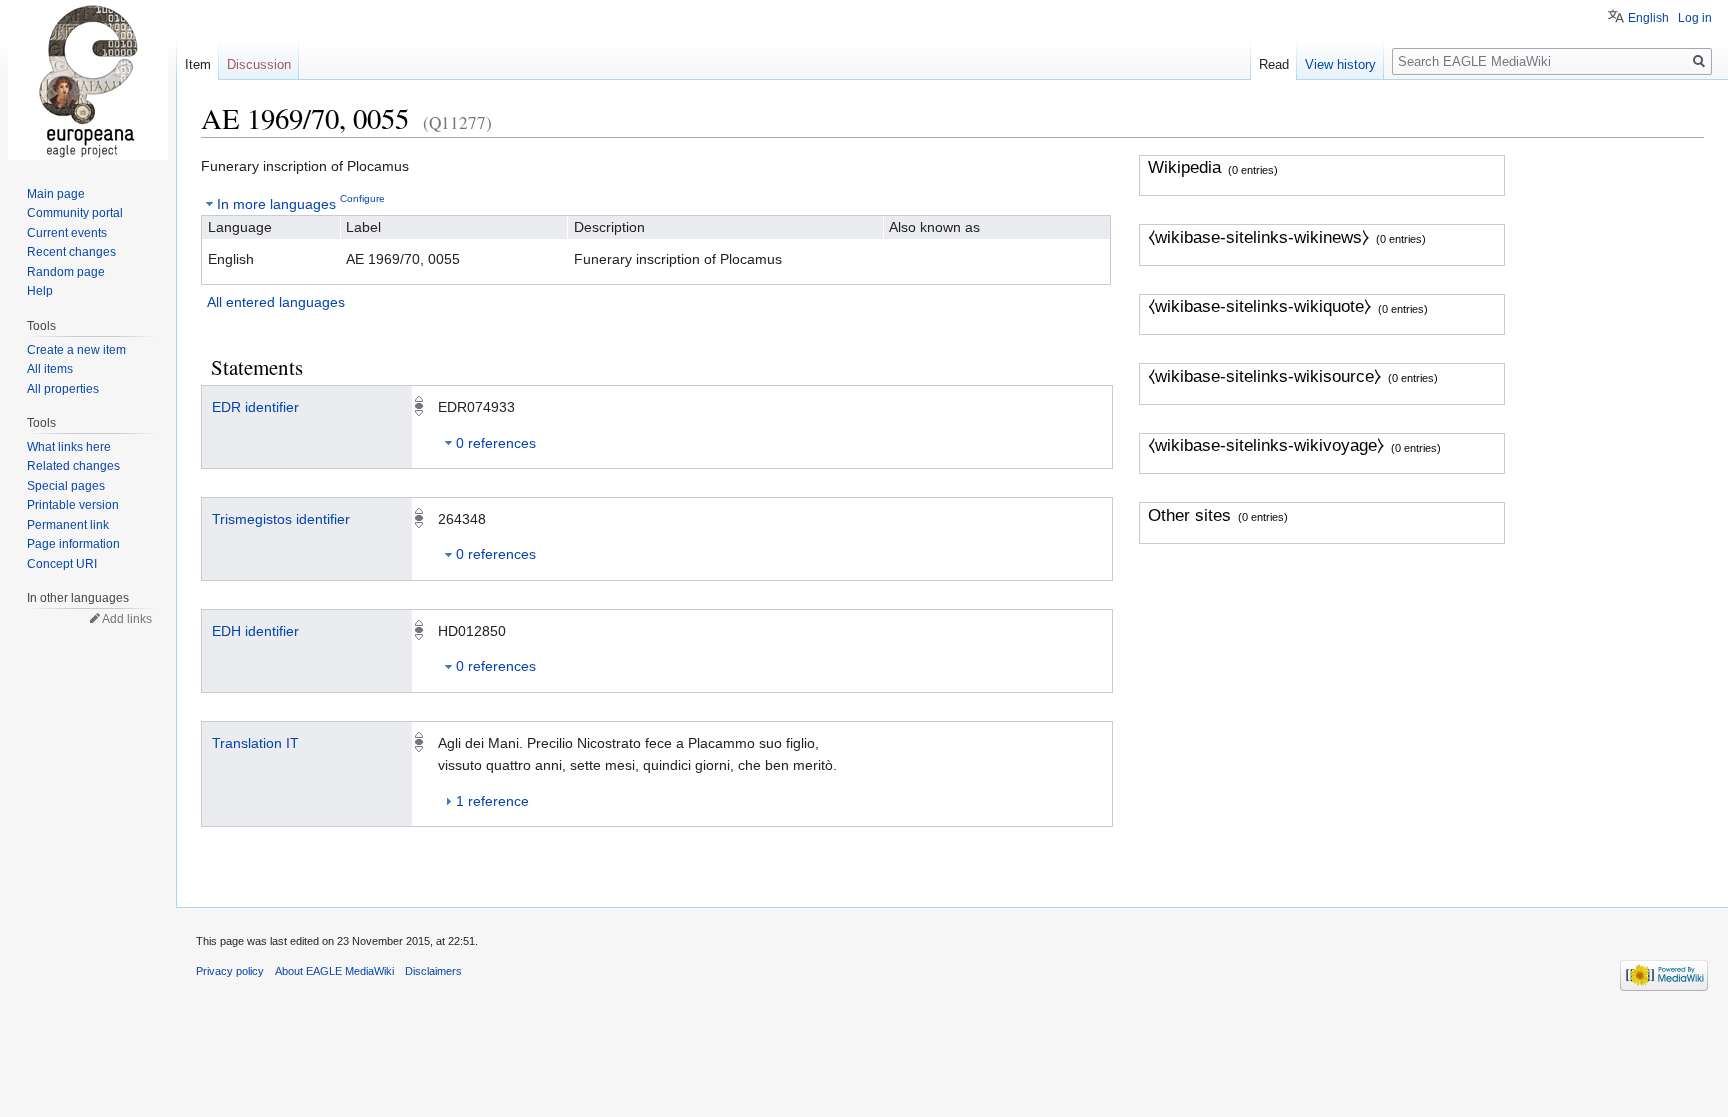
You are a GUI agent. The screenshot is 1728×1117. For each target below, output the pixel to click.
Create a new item (76, 350)
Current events (67, 233)
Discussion (259, 64)
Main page (56, 194)
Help (40, 291)
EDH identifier (255, 631)
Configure (362, 198)
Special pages (66, 486)
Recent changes (71, 252)
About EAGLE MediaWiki (334, 971)
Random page (66, 272)
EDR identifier (255, 407)
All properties (63, 389)
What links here (69, 447)
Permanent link (68, 525)
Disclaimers (433, 971)
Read (1274, 64)
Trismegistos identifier (281, 519)
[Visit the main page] (88, 80)
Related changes (73, 466)
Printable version (73, 505)
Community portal (75, 213)
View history (1340, 64)
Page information (73, 544)
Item (198, 64)
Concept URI (62, 564)
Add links (127, 619)
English (1648, 18)
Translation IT (255, 743)
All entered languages (276, 302)
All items (50, 369)
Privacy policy (230, 971)
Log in (1695, 18)
